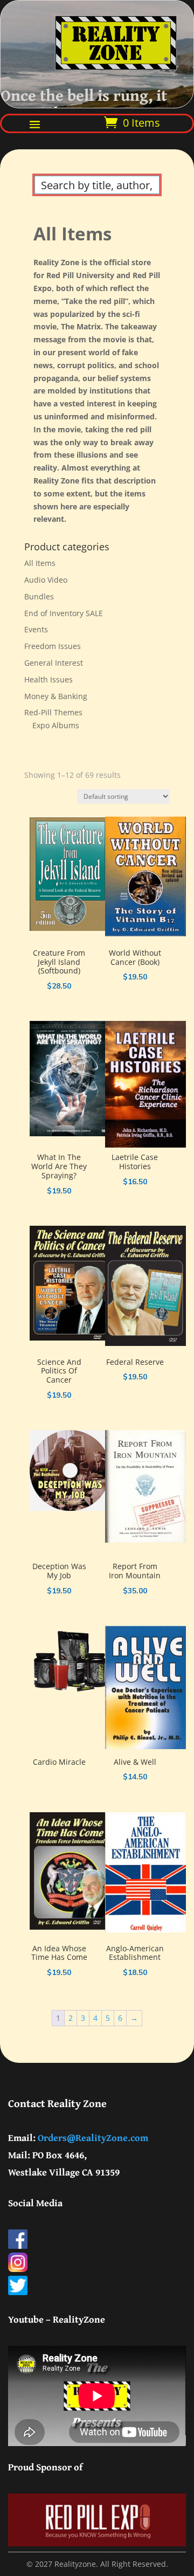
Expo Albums (56, 725)
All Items (40, 563)
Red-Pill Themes (53, 712)
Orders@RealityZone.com (93, 2138)
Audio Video (46, 580)
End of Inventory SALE (64, 613)
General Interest (54, 663)
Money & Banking (56, 696)
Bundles (39, 596)
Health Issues (48, 679)
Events (36, 629)
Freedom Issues (53, 646)
